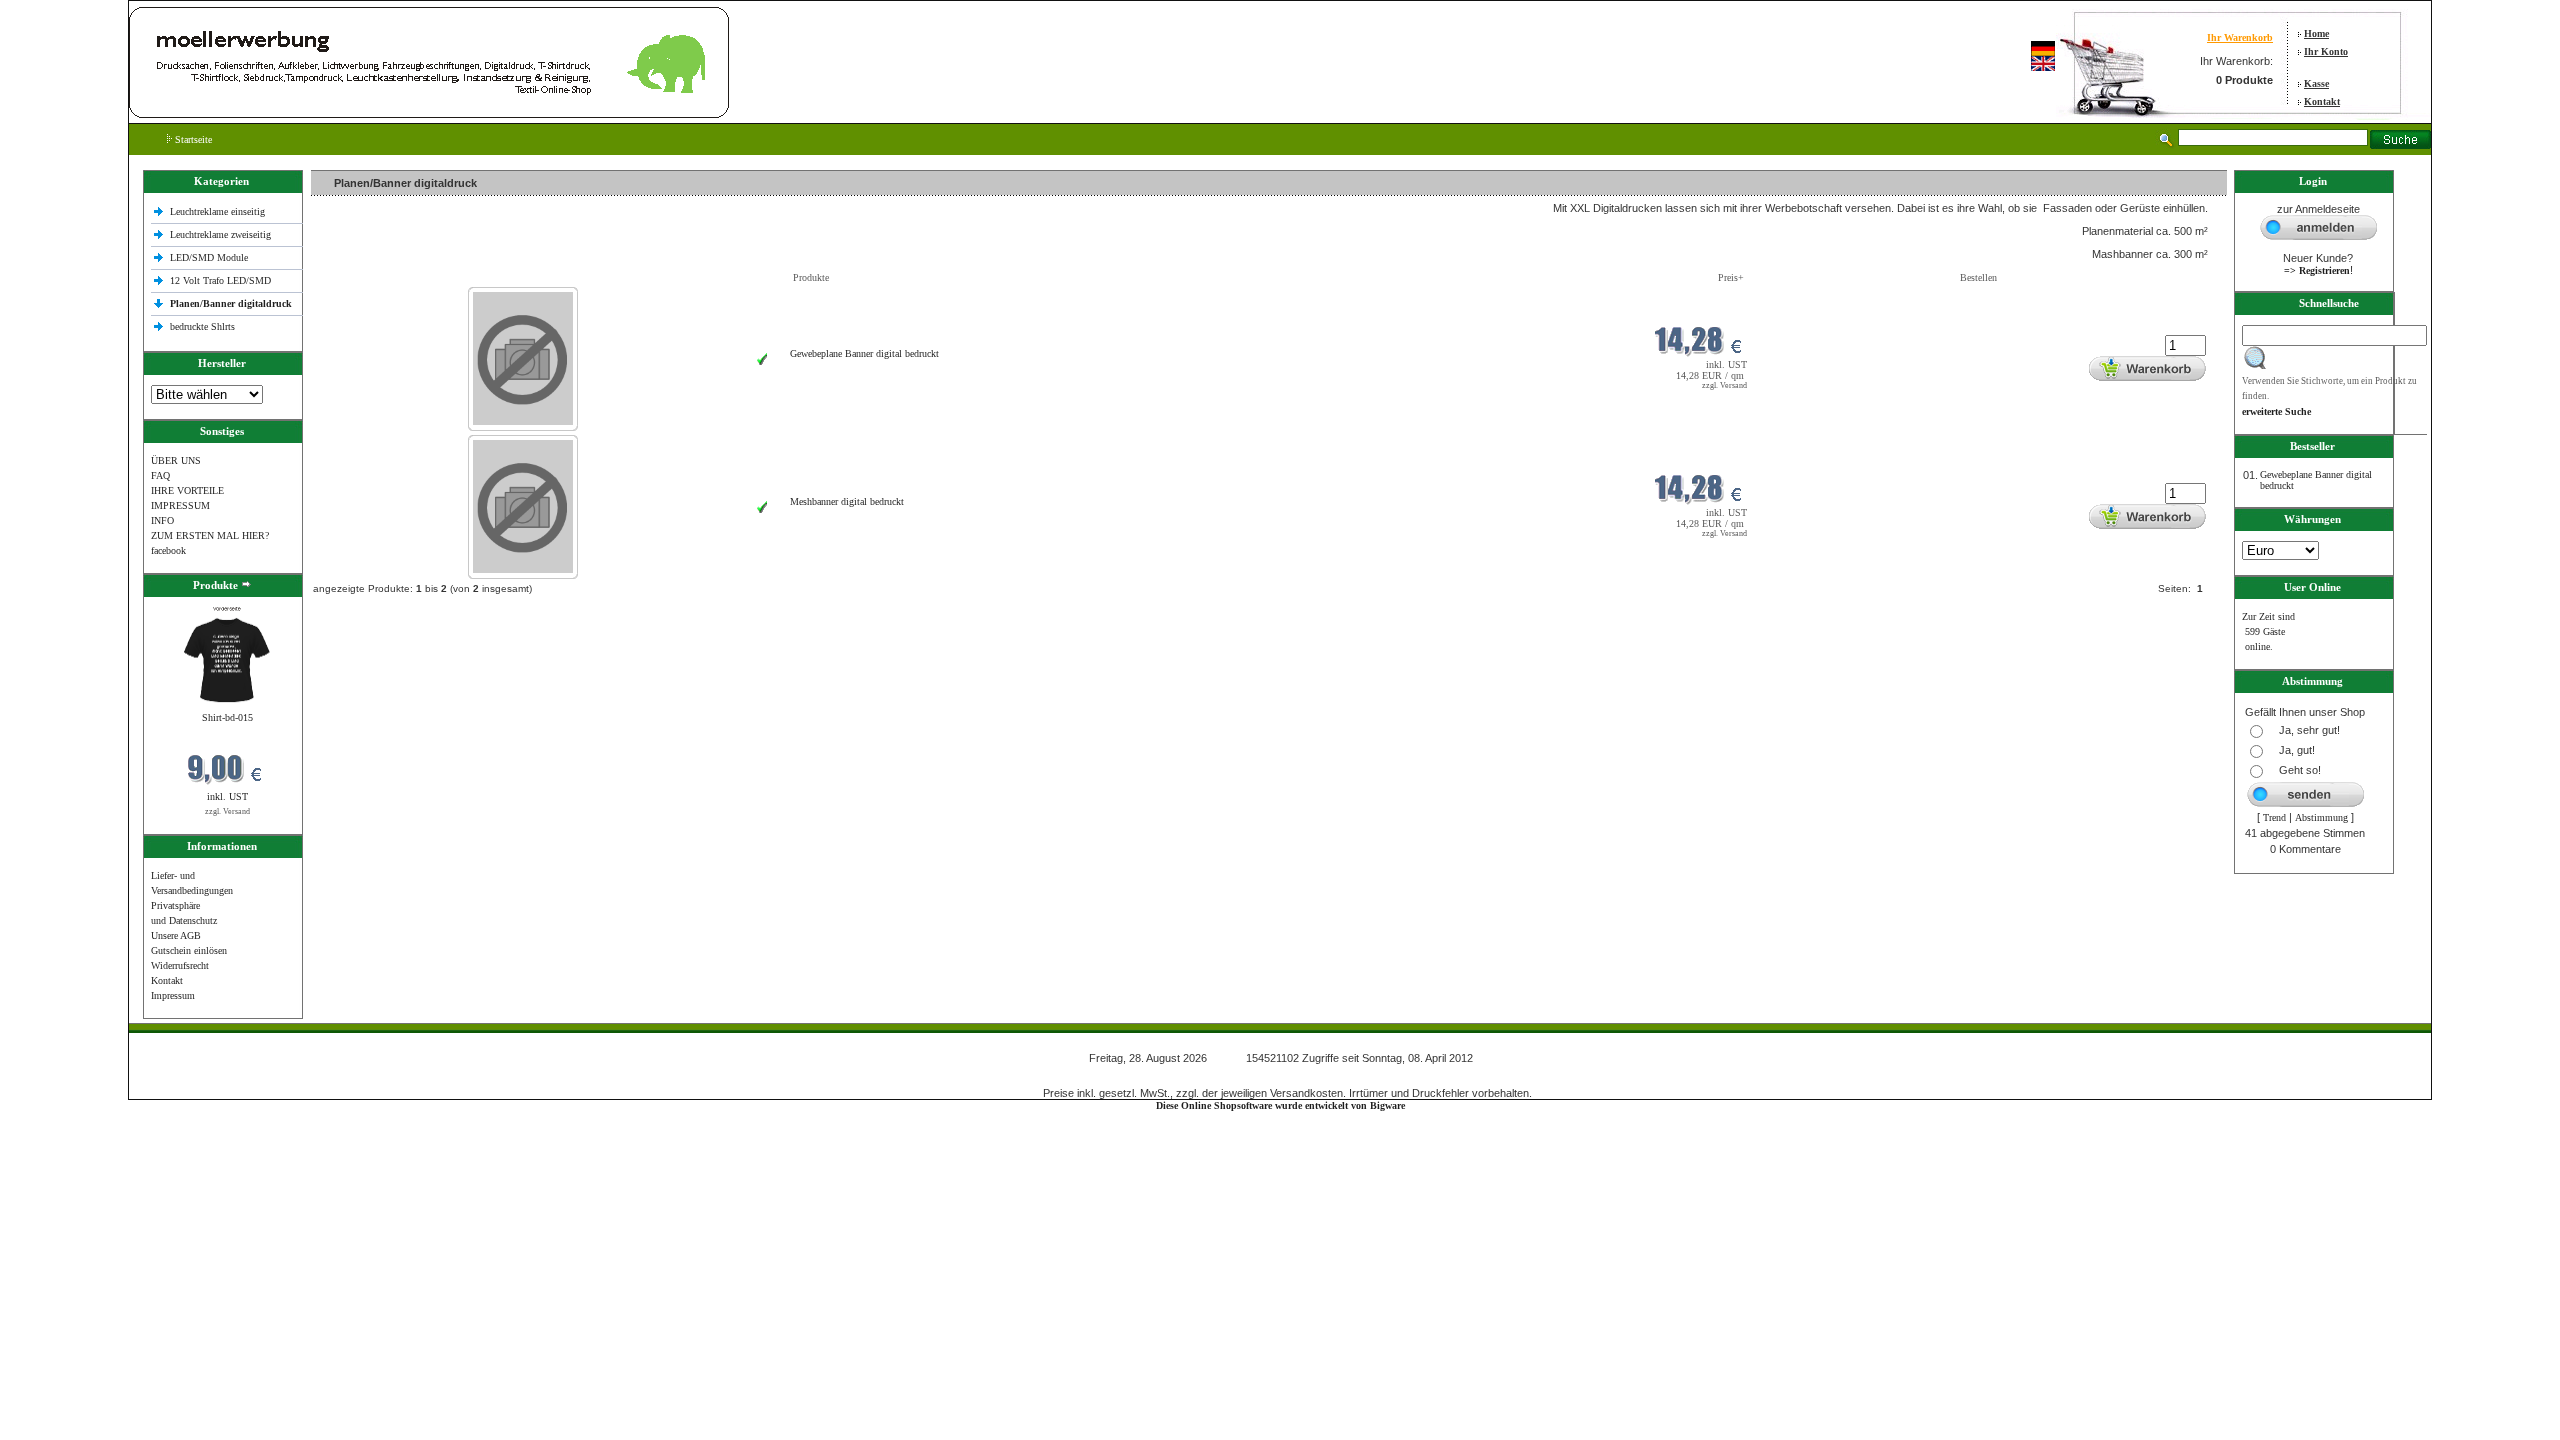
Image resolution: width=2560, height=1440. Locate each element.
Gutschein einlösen (189, 950)
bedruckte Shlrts (202, 326)
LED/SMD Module (209, 257)
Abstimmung (2321, 817)
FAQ (160, 475)
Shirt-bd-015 (227, 717)
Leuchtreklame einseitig (219, 211)
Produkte (811, 277)
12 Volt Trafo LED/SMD (220, 280)
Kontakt (2322, 101)
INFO (162, 520)
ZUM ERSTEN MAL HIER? (210, 535)
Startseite (192, 139)
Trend (2274, 817)
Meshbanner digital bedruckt (847, 501)
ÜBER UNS (176, 460)
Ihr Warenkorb (2240, 37)
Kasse (2316, 83)
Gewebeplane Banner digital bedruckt (864, 353)
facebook (168, 550)
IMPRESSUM (180, 505)
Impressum (173, 995)
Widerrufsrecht (180, 965)
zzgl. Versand (227, 811)
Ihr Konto (2326, 51)
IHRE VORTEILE (187, 490)
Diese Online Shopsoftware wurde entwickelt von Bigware (1280, 1105)
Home (2316, 33)
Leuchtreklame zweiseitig (222, 234)
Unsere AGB (176, 935)
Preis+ (1731, 277)
